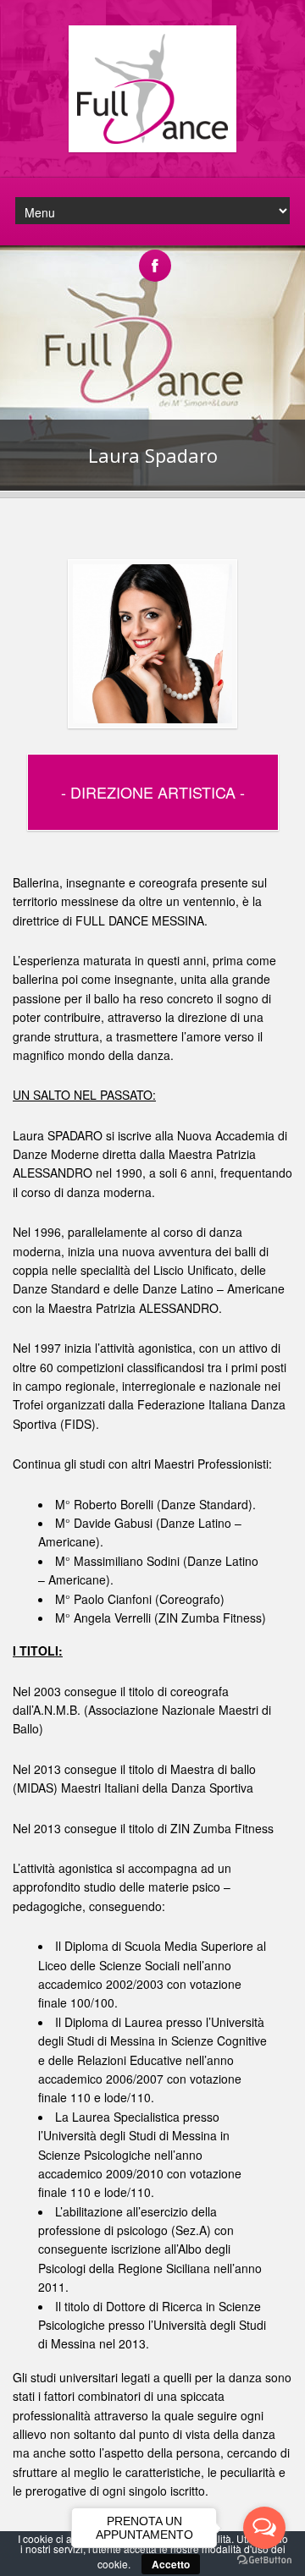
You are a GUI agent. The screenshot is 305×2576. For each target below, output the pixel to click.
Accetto (171, 2564)
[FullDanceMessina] (152, 148)
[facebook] (155, 256)
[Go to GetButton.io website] (264, 2560)
